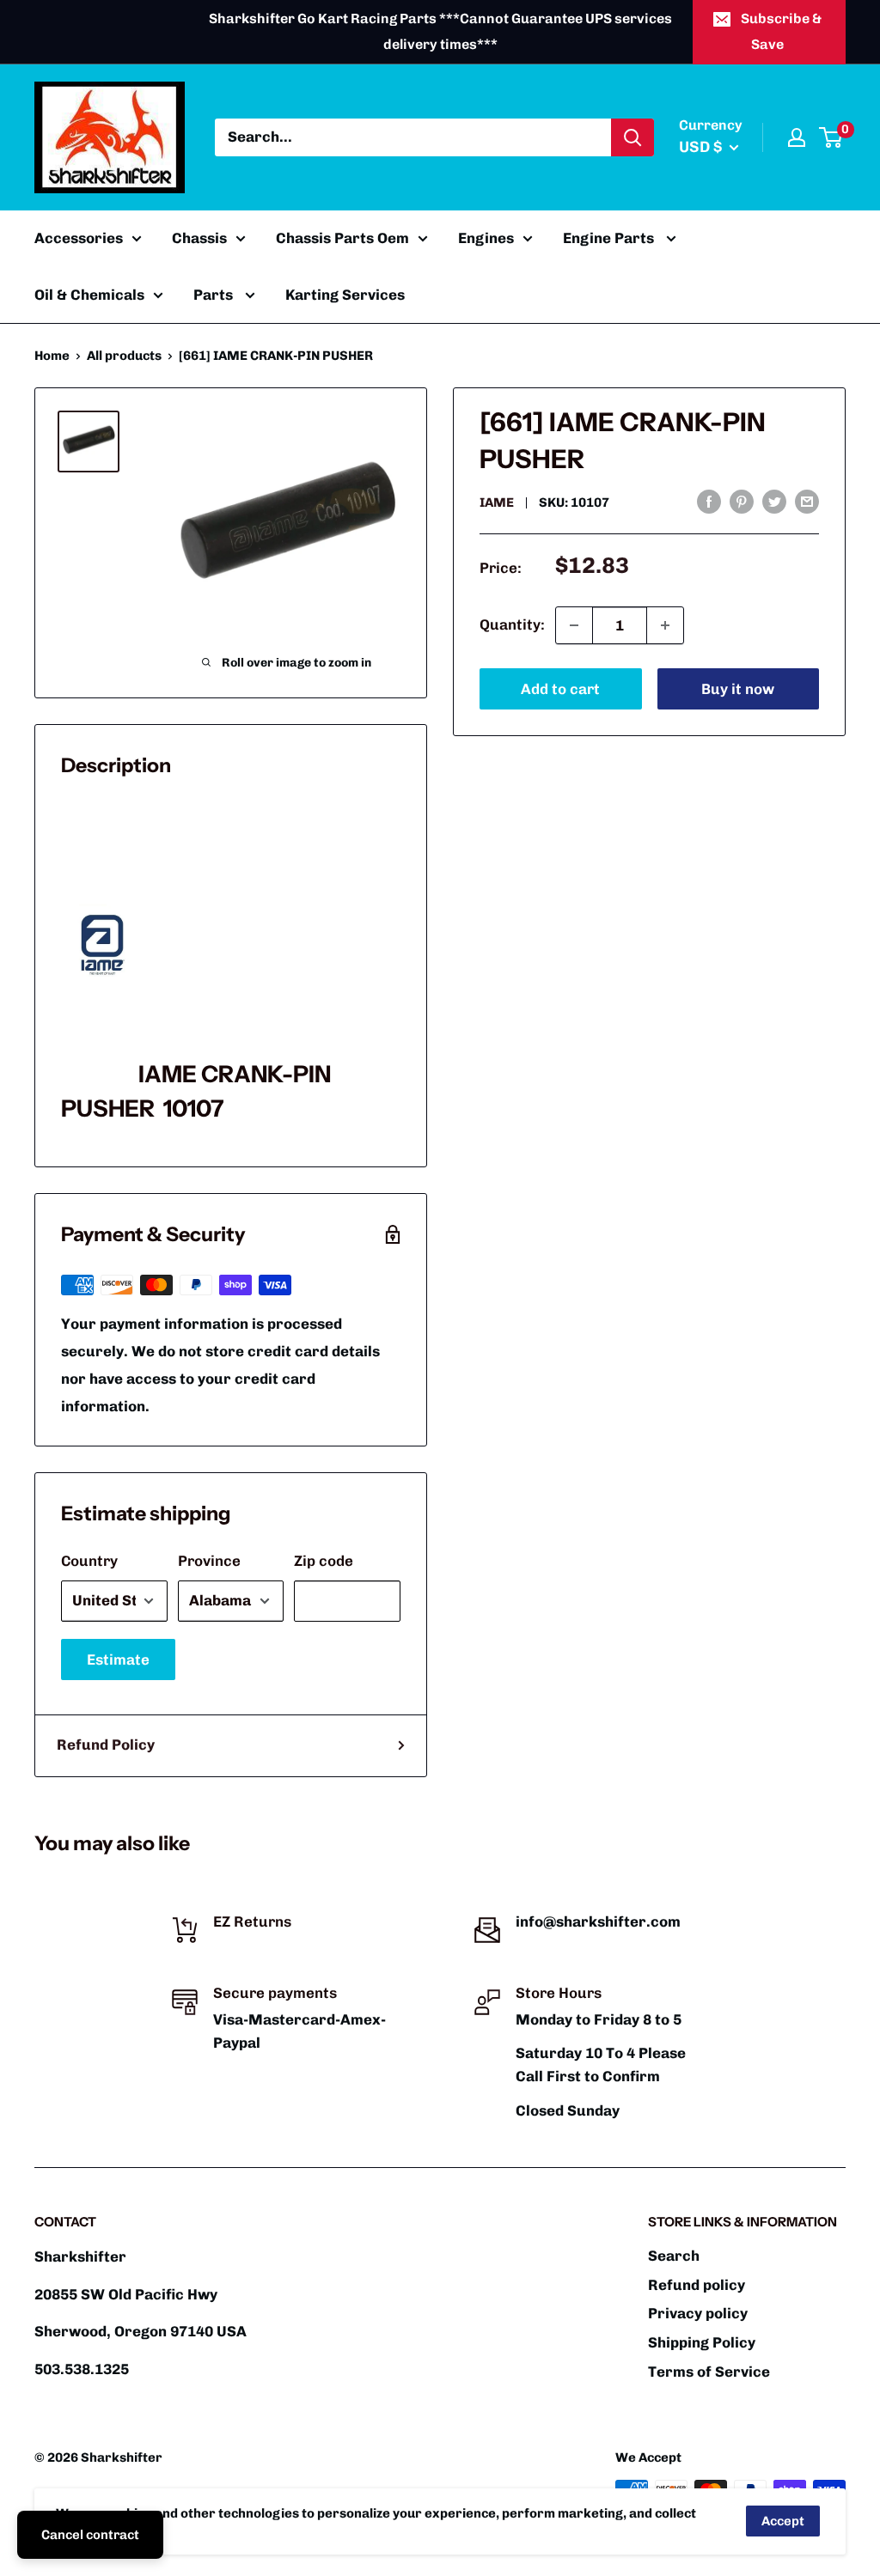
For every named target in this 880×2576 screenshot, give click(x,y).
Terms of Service (709, 2372)
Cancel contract (90, 2535)
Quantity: (512, 624)
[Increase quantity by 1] (665, 625)
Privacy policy (698, 2313)
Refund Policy (106, 1745)
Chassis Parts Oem (342, 238)
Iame (497, 502)
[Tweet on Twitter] (774, 501)
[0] (831, 137)
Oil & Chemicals (89, 295)
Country (89, 1561)
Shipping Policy (702, 2342)
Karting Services (345, 295)
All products (124, 356)
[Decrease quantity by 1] (574, 625)
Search (674, 2256)
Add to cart (560, 689)
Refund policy (697, 2285)
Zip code (324, 1561)
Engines (486, 238)
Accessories (79, 238)
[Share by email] (807, 501)
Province (209, 1561)
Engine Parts (610, 238)
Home (52, 356)
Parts (215, 295)
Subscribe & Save (781, 31)
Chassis (199, 238)
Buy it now (738, 689)
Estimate (118, 1659)
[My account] (797, 137)
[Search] (632, 137)
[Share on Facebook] (709, 501)
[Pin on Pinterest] (742, 501)
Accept (783, 2521)
